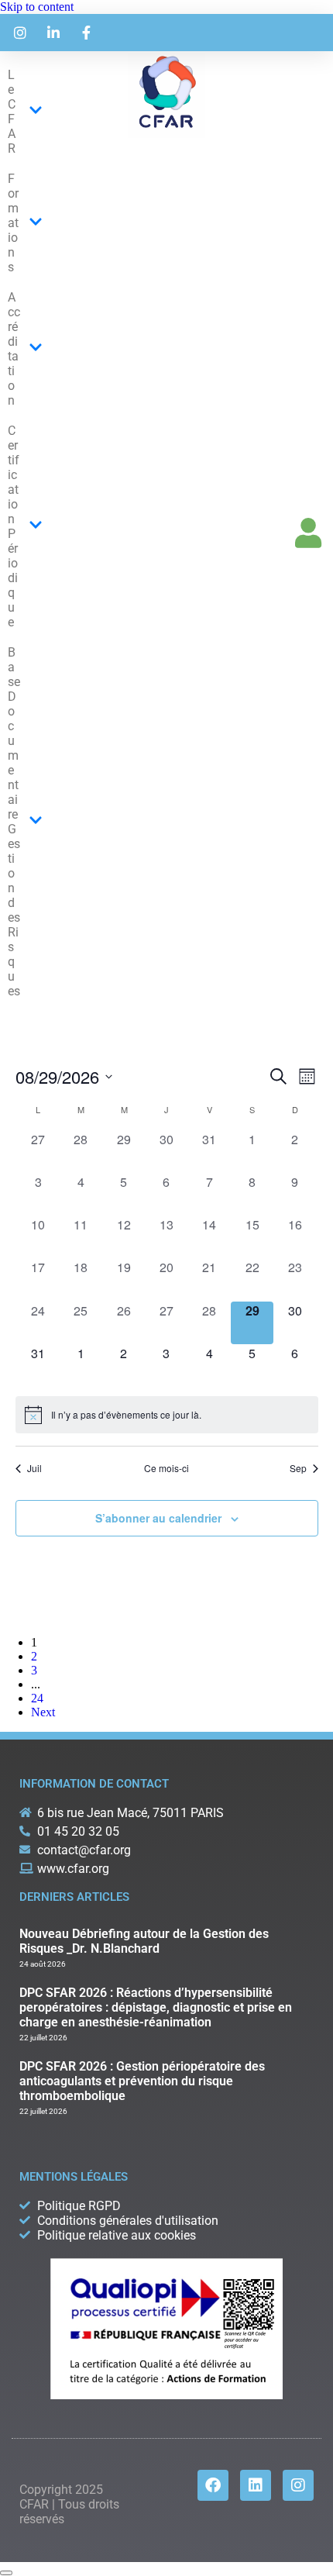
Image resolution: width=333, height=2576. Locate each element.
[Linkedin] (256, 2485)
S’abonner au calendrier (158, 1518)
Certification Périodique (14, 526)
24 (37, 1698)
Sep (298, 1468)
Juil (34, 1468)
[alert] (167, 1415)
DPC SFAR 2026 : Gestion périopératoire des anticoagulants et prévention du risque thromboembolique (142, 2081)
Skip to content (37, 7)
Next (43, 1712)
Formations (13, 223)
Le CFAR (12, 112)
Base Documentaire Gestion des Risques (14, 822)
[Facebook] (213, 2485)
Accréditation (14, 349)
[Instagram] (298, 2485)
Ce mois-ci (166, 1468)
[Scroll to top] (6, 2573)
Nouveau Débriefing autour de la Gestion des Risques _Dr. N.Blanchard (144, 1941)
